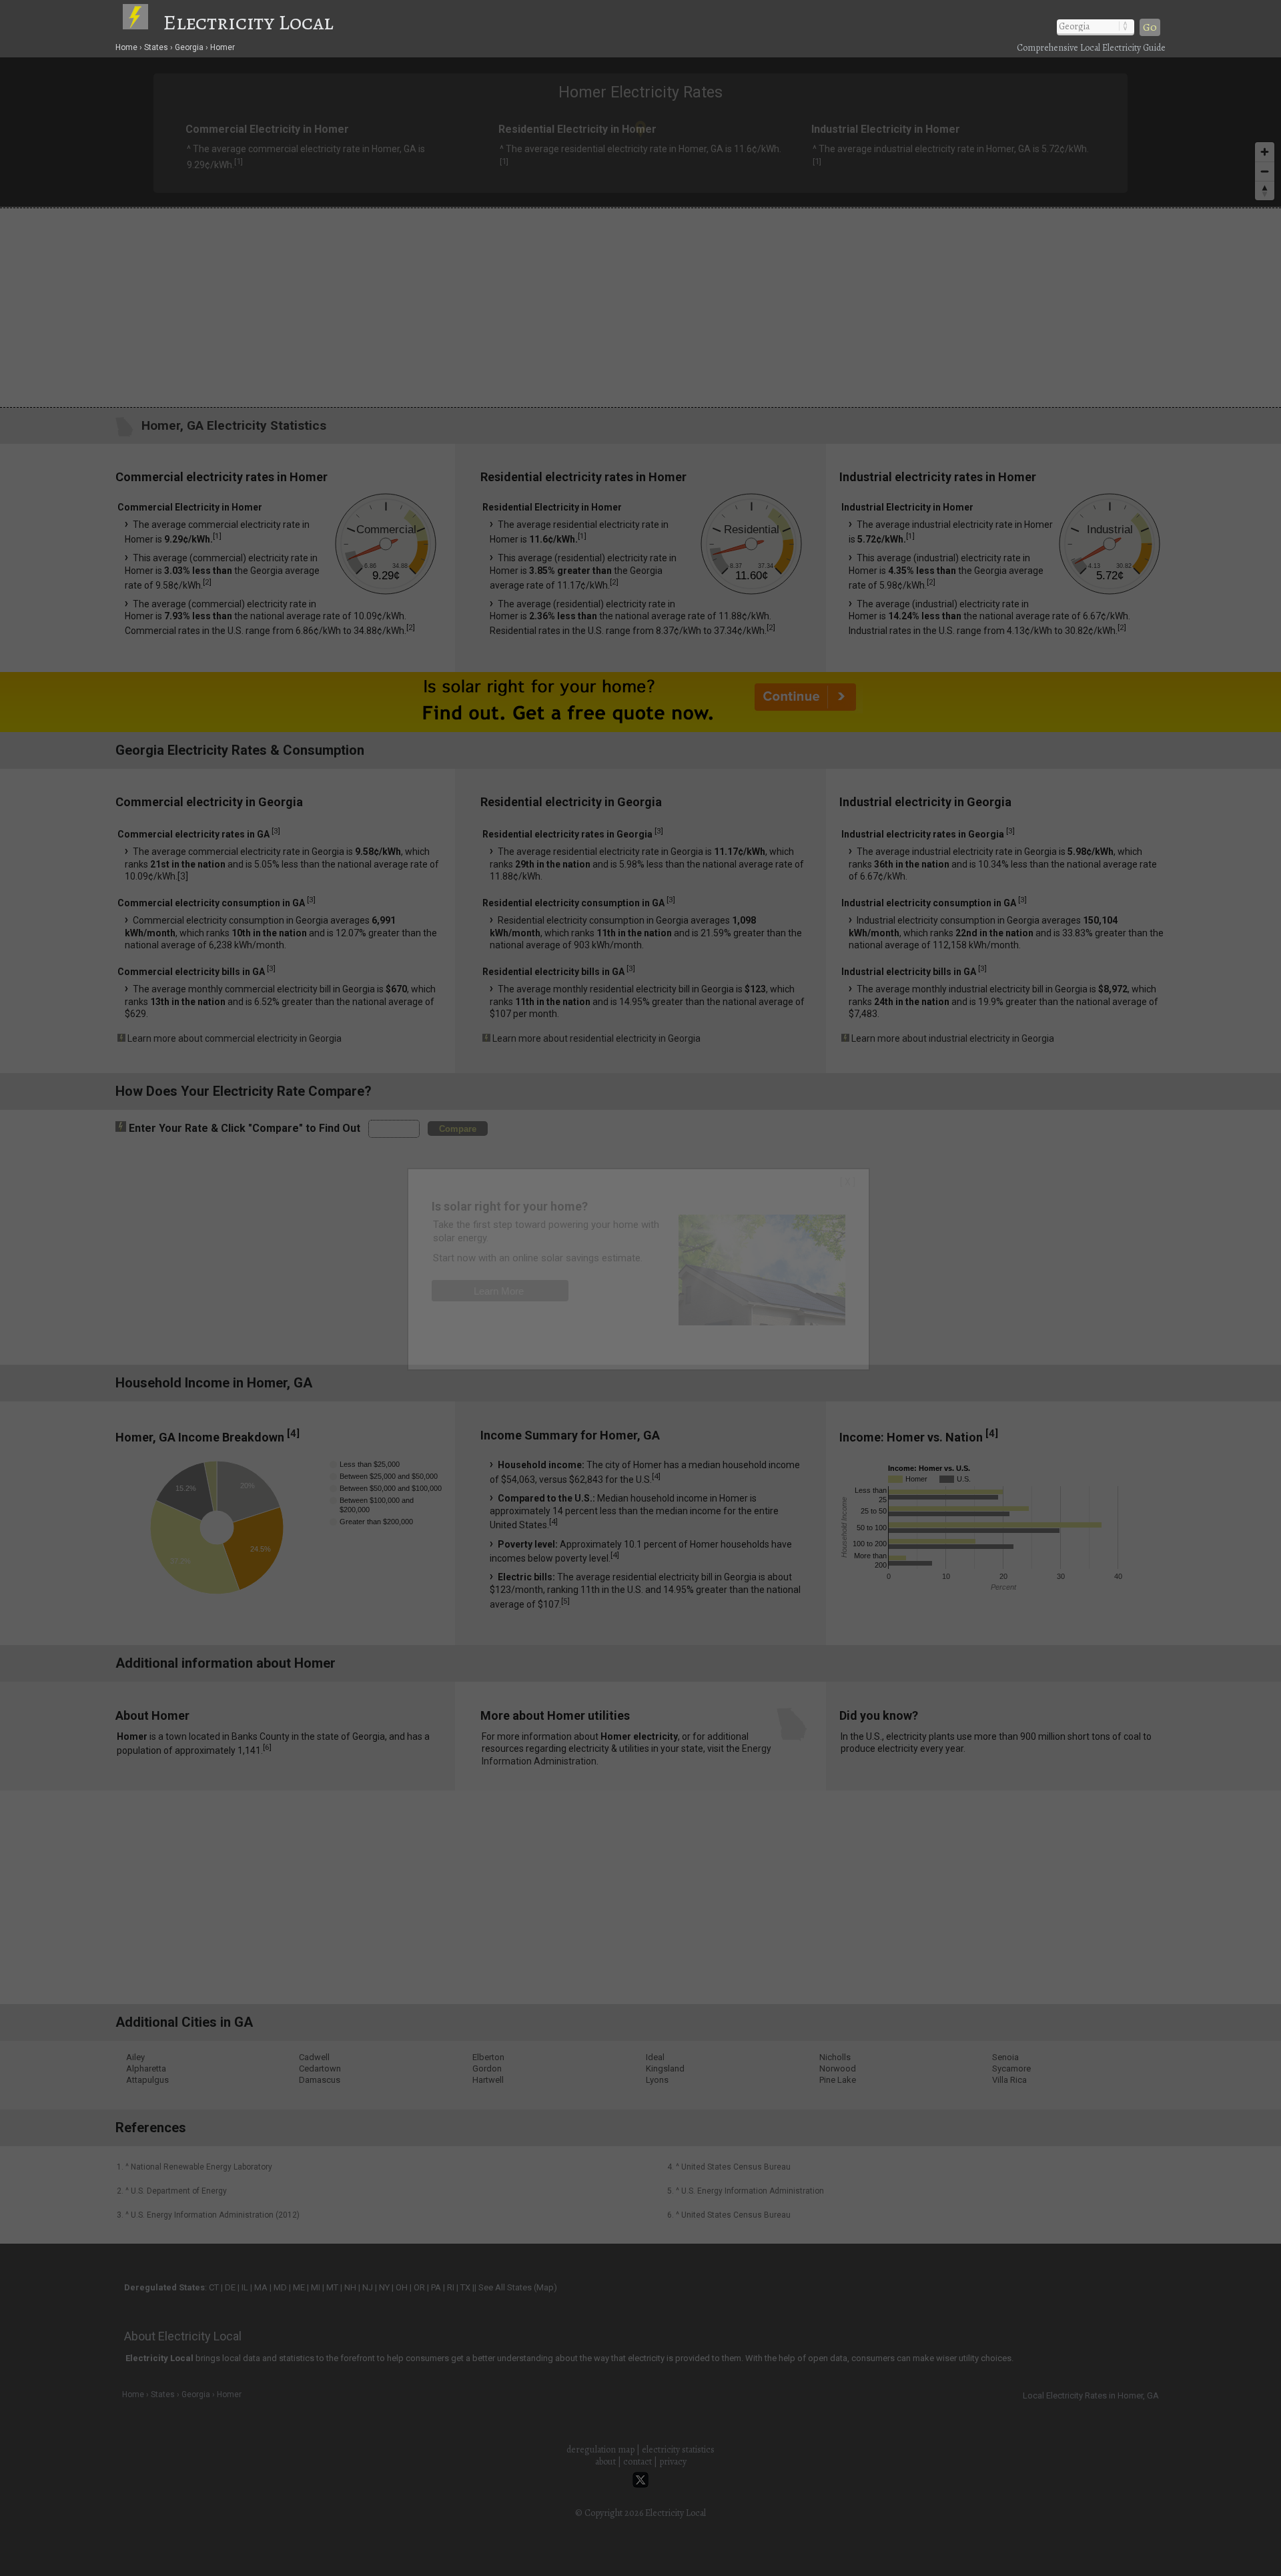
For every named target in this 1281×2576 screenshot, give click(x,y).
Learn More (499, 1291)
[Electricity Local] (142, 22)
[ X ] (848, 1182)
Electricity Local (248, 22)
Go (1150, 27)
